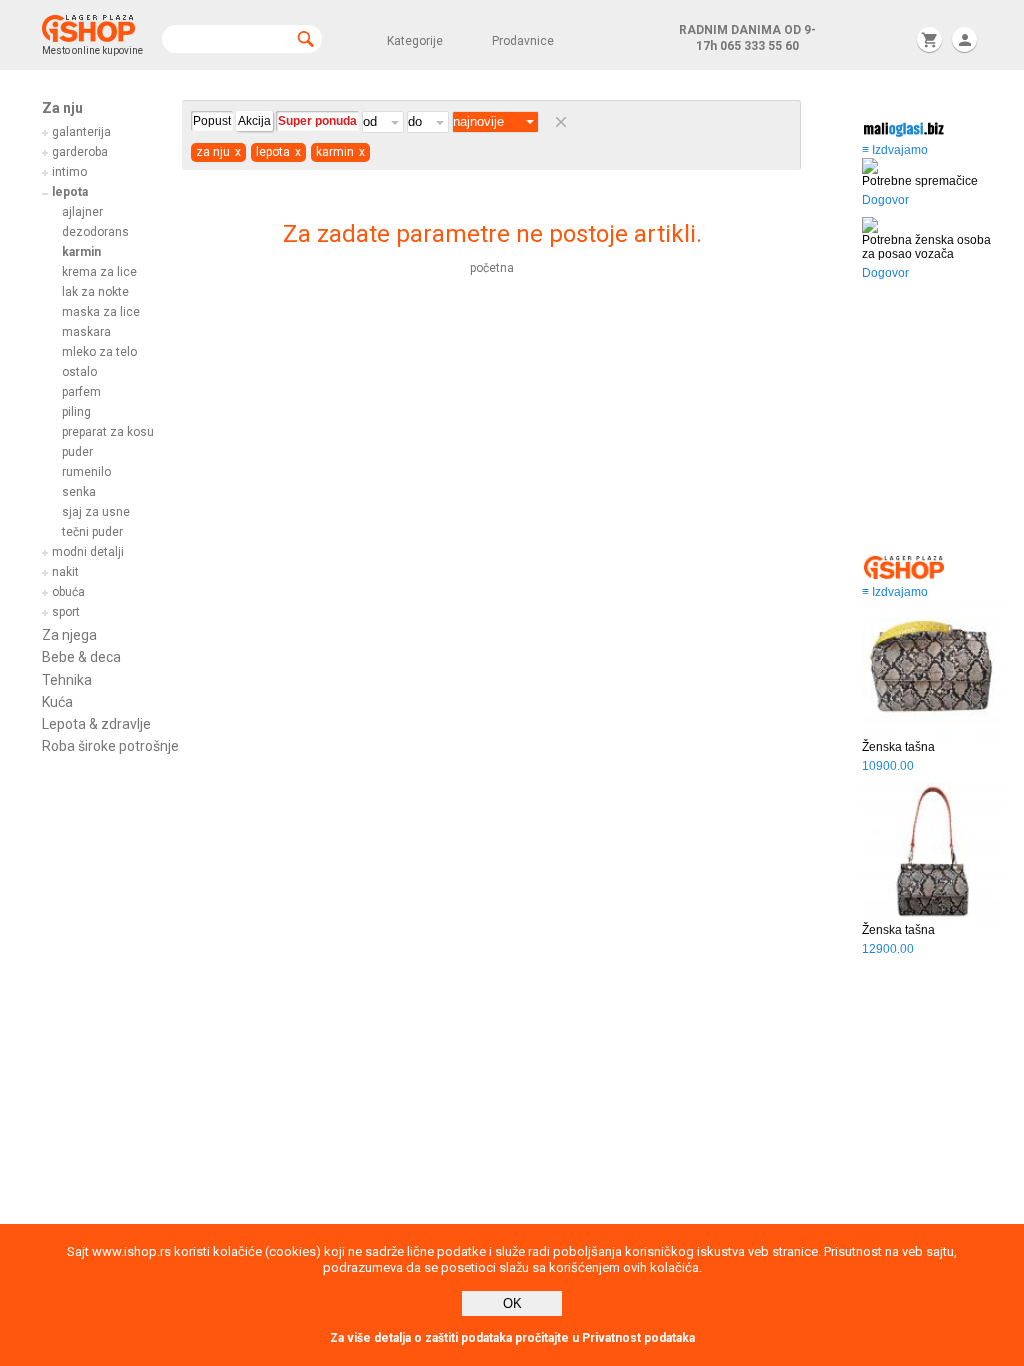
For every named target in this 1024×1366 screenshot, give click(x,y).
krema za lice (99, 272)
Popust (212, 121)
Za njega (69, 635)
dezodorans (95, 232)
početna (492, 268)
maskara (86, 332)
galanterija (81, 132)
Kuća (57, 702)
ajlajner (82, 212)
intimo (69, 172)
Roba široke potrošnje (110, 746)
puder (77, 452)
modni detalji (88, 552)
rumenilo (86, 472)
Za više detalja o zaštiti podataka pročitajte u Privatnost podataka (512, 1338)
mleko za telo (99, 352)
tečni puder (92, 532)
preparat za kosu (108, 432)
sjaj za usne (96, 512)
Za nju (62, 108)
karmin (81, 252)
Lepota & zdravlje (96, 724)
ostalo (79, 372)
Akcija (254, 121)
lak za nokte (95, 292)
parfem (81, 392)
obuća (68, 592)
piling (76, 412)
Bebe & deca (81, 657)
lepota (70, 192)
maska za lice (101, 312)
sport (66, 612)
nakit (65, 572)
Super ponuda (317, 121)
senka (79, 492)
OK (512, 1303)
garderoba (80, 152)
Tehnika (67, 680)
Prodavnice (523, 41)
